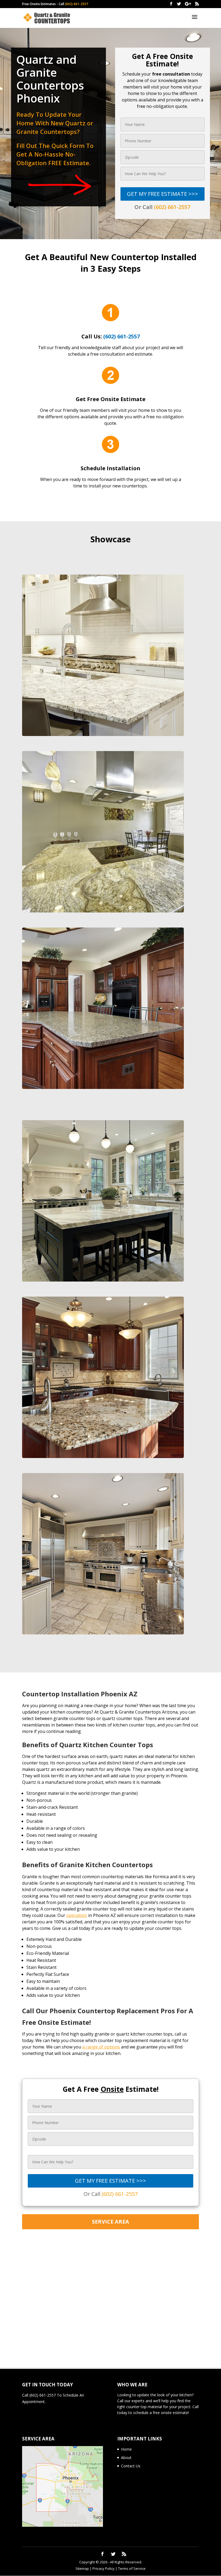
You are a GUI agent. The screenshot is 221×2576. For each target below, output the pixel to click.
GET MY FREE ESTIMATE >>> (163, 194)
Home (126, 2449)
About (126, 2458)
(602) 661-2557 (77, 4)
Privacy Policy (103, 2568)
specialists (77, 1915)
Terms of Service (132, 2568)
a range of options (101, 2047)
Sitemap (82, 2568)
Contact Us (131, 2466)
